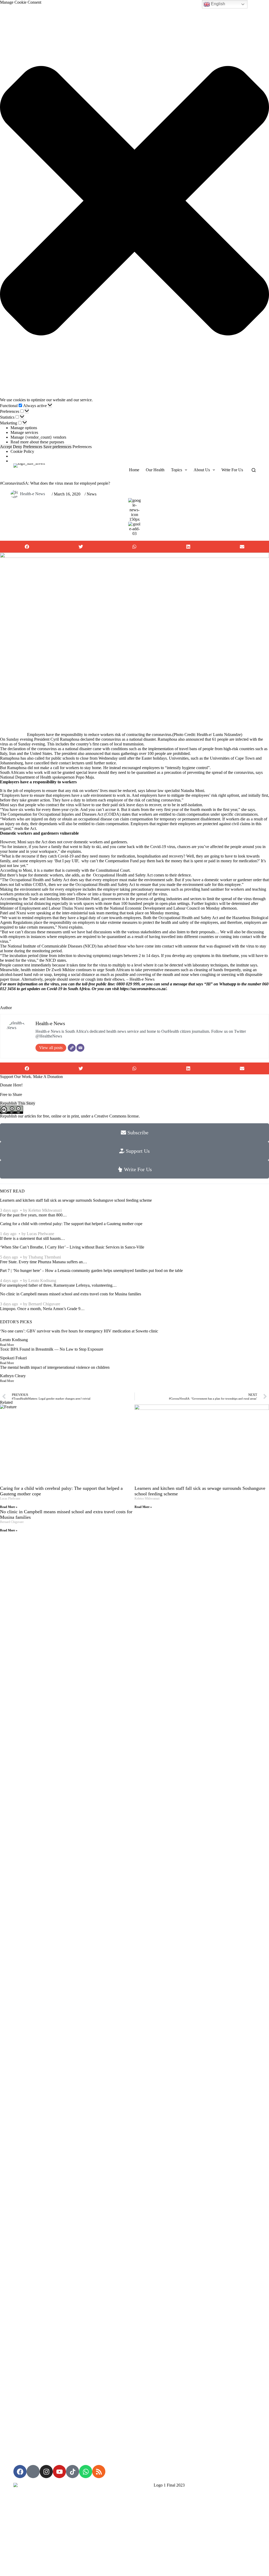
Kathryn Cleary (13, 1376)
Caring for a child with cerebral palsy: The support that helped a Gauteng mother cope (71, 1224)
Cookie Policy (22, 451)
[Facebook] (20, 2472)
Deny (17, 447)
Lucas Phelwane (40, 1234)
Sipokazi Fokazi (13, 1358)
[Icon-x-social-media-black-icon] (33, 2472)
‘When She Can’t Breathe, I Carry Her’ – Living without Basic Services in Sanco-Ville (72, 1247)
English (218, 4)
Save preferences (57, 447)
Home (134, 470)
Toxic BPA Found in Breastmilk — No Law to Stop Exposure (52, 1349)
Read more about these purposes (37, 442)
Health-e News (32, 494)
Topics (177, 470)
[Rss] (99, 2472)
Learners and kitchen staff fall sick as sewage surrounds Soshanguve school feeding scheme (76, 1200)
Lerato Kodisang (42, 1281)
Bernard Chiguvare (44, 1304)
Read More (7, 1345)
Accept (6, 447)
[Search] (254, 470)
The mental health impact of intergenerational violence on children (55, 1367)
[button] (134, 201)
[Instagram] (46, 2472)
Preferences (33, 447)
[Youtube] (59, 2472)
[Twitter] (72, 1048)
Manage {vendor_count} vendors (38, 437)
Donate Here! (11, 1085)
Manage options (24, 428)
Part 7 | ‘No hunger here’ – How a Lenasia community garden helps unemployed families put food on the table (91, 1271)
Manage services (24, 432)
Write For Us (232, 470)
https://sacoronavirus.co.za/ (143, 989)
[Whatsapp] (86, 2472)
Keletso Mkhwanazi (45, 1210)
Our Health (155, 470)
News (92, 494)
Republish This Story (18, 1103)
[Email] (80, 1048)
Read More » (9, 1507)
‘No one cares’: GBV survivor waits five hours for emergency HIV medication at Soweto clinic (79, 1331)
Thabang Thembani (45, 1257)
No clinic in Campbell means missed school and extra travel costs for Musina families (71, 1294)
